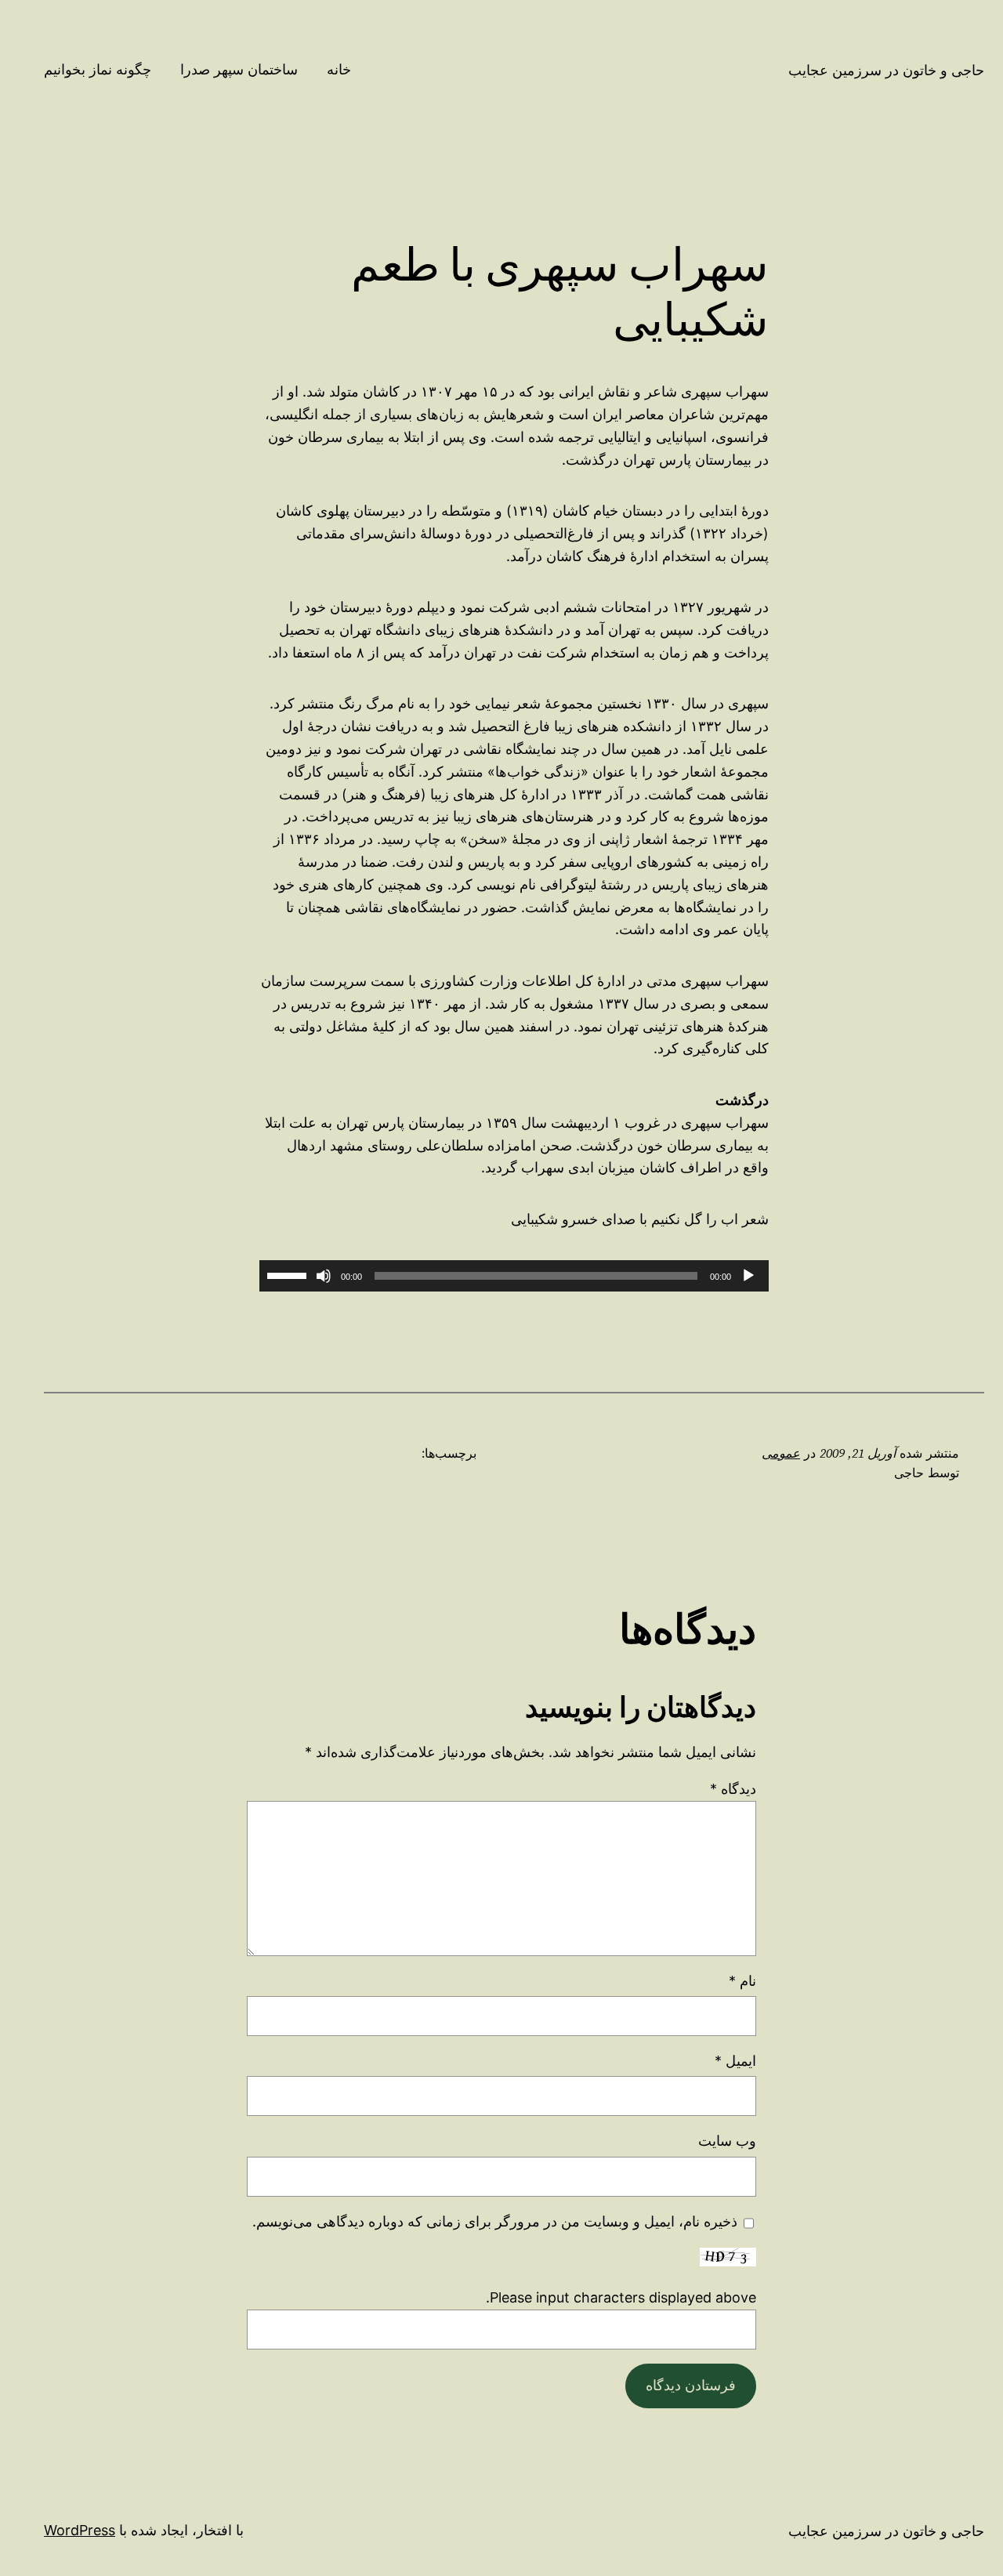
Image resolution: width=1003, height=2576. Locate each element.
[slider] (289, 1274)
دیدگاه (733, 1789)
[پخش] (748, 1276)
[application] (514, 1276)
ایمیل (735, 2061)
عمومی (781, 1453)
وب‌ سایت (727, 2141)
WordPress (80, 2530)
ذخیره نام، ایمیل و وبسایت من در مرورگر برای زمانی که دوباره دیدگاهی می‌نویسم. (495, 2221)
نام (742, 1981)
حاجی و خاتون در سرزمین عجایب (886, 70)
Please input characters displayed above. (621, 2297)
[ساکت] (324, 1276)
